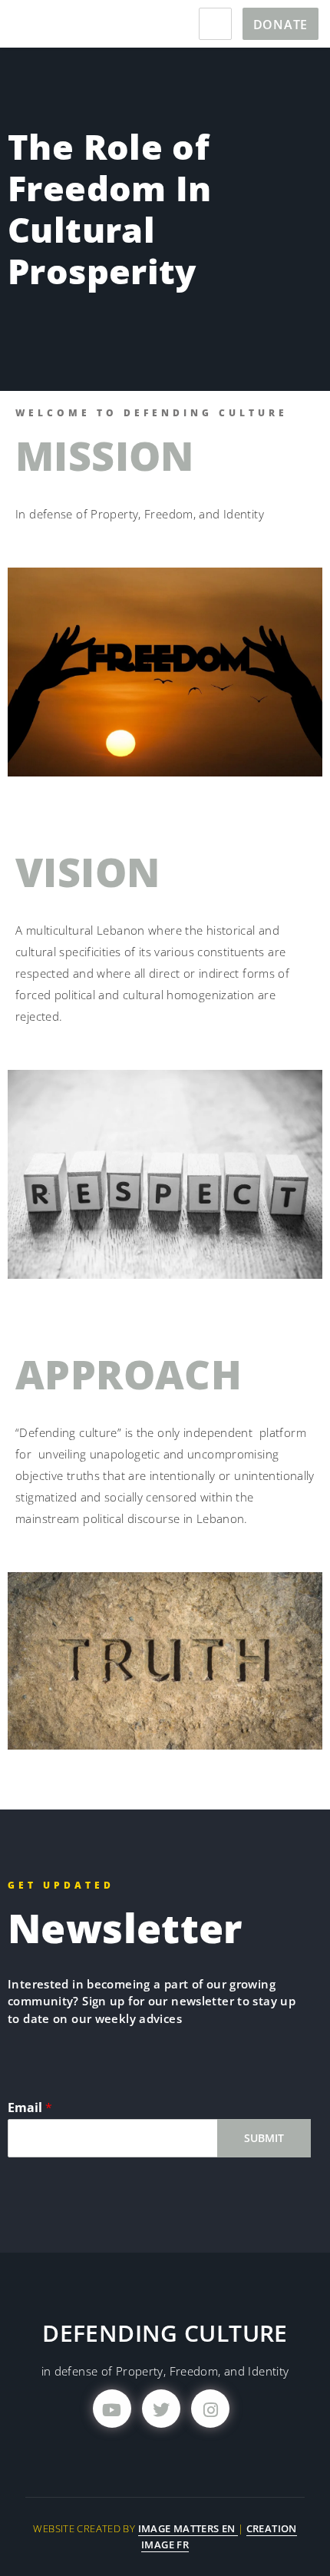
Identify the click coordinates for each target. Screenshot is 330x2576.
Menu (215, 24)
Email (30, 2108)
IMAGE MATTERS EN (188, 2528)
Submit (264, 2138)
